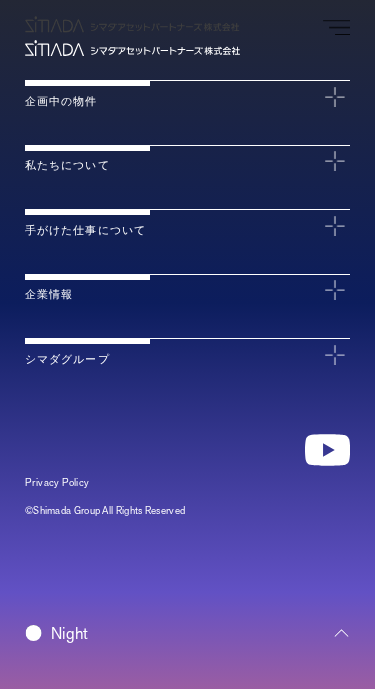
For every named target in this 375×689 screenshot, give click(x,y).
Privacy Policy (57, 482)
